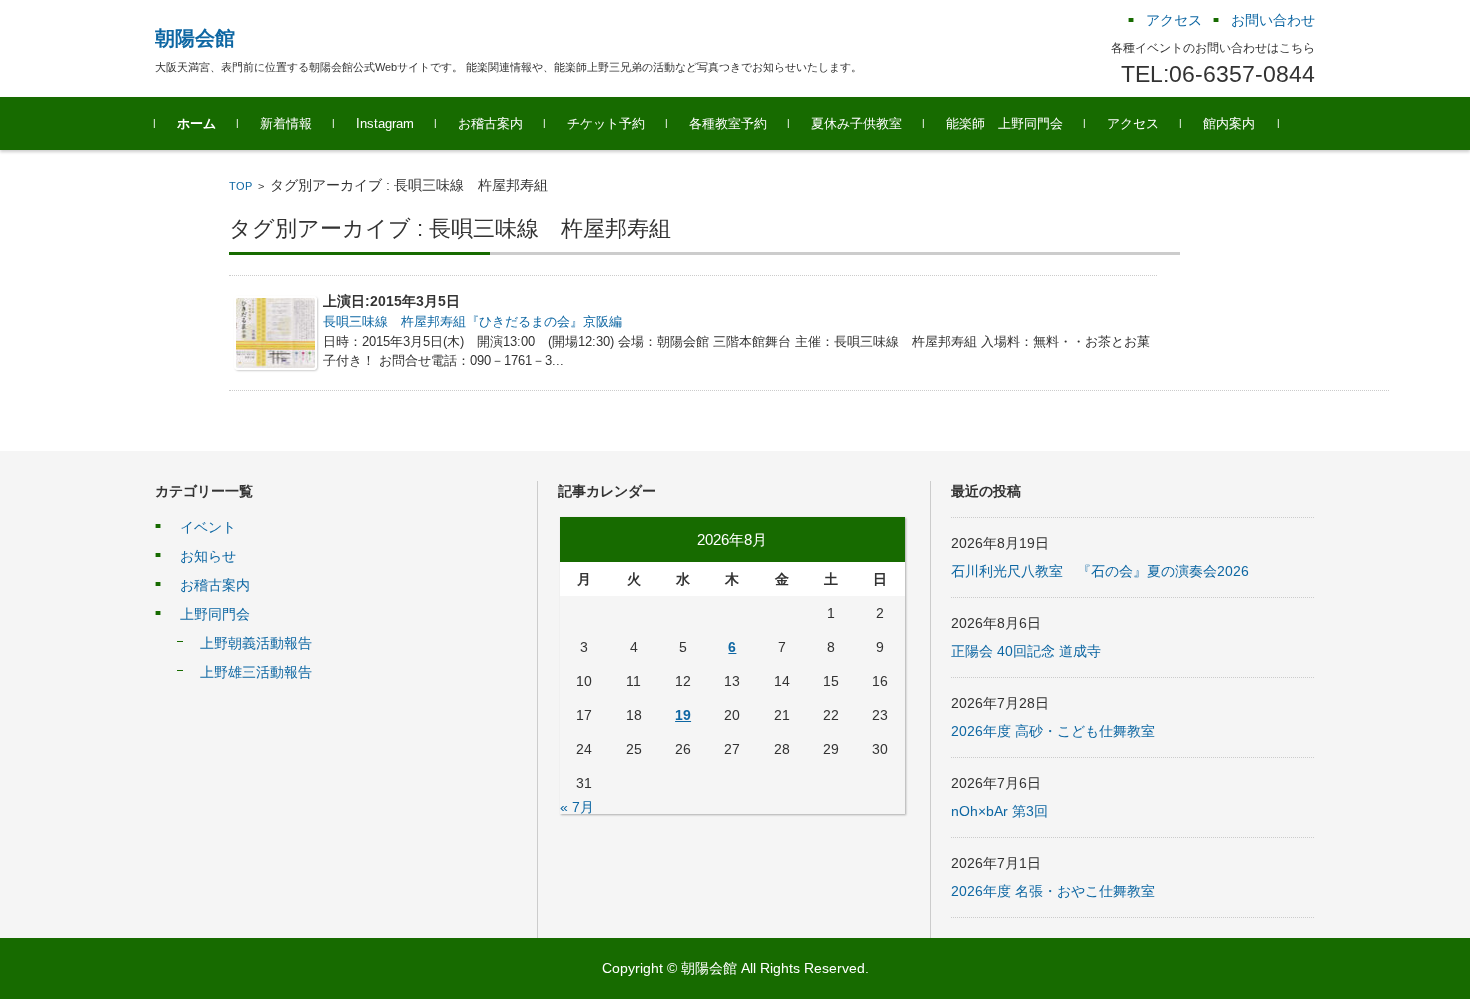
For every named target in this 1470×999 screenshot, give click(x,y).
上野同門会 (215, 614)
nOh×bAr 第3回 (999, 811)
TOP (240, 186)
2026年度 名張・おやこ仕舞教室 (1053, 891)
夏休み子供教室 (856, 123)
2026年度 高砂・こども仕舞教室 (1053, 731)
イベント (208, 527)
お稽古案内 (490, 123)
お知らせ (208, 556)
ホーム (196, 123)
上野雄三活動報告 (256, 672)
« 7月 (577, 807)
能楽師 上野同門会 (1004, 123)
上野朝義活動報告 (256, 643)
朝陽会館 (195, 38)
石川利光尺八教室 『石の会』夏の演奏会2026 (1100, 571)
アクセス (1133, 123)
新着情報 (286, 123)
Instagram (385, 123)
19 (683, 715)
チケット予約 (606, 123)
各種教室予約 (728, 123)
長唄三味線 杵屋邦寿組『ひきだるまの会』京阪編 (472, 321)
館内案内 (1229, 123)
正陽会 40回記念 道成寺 (1026, 651)
